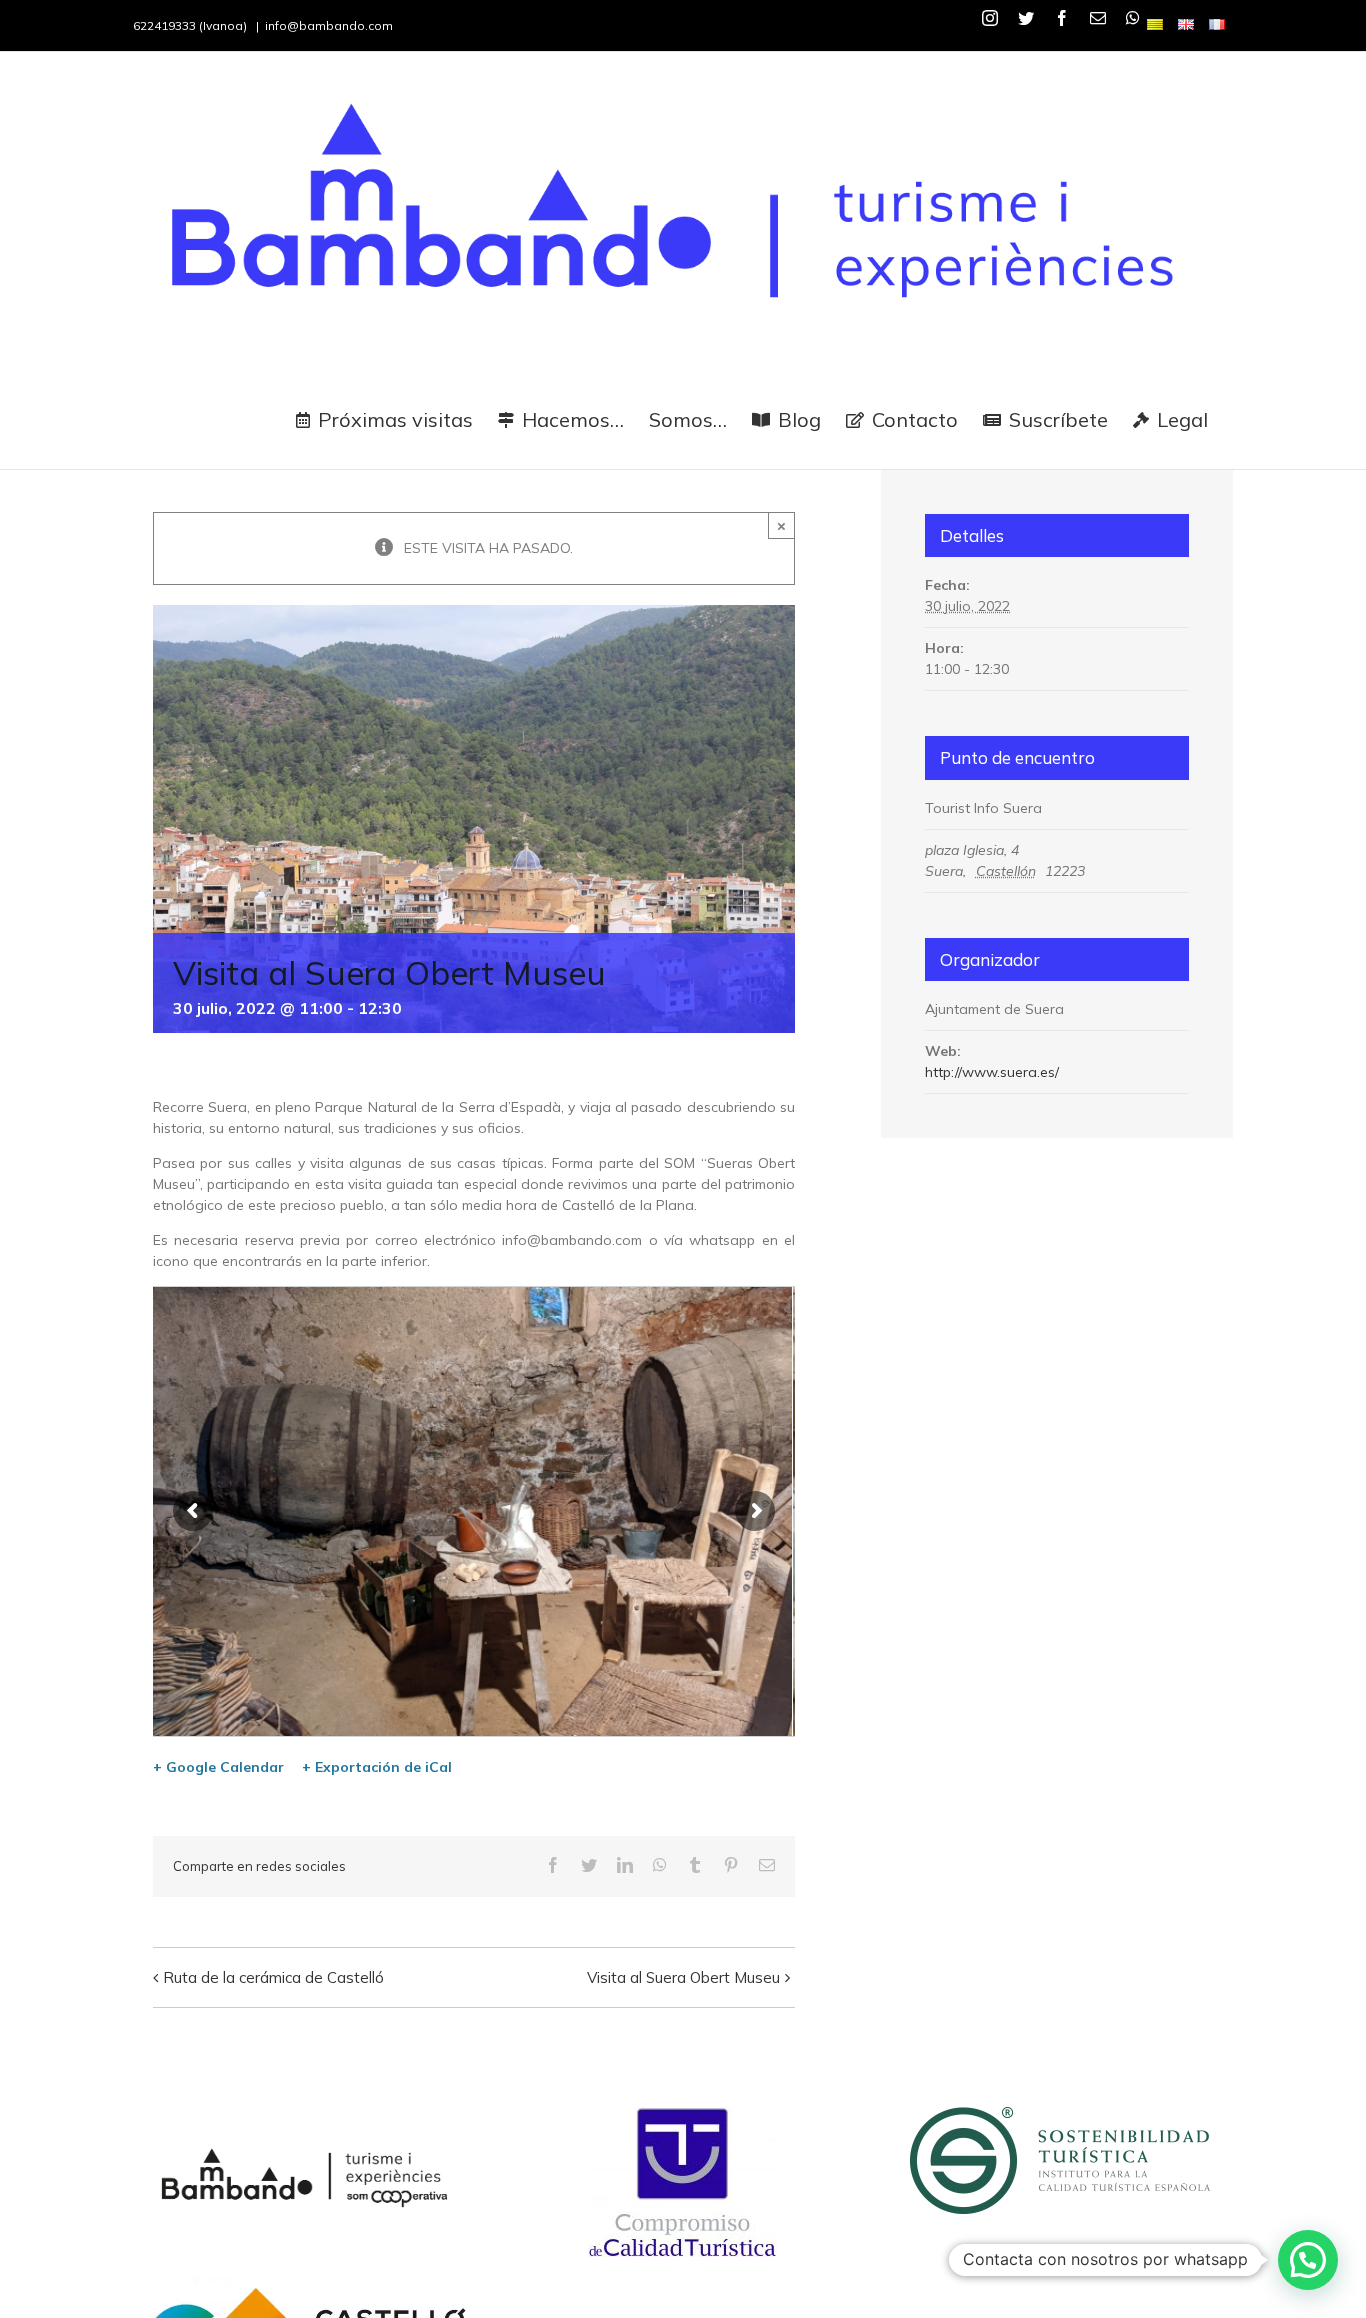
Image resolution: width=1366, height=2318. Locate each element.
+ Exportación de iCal (377, 1767)
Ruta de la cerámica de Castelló (273, 1977)
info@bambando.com (329, 25)
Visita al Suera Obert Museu (683, 1977)
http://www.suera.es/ (992, 1072)
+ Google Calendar (218, 1767)
